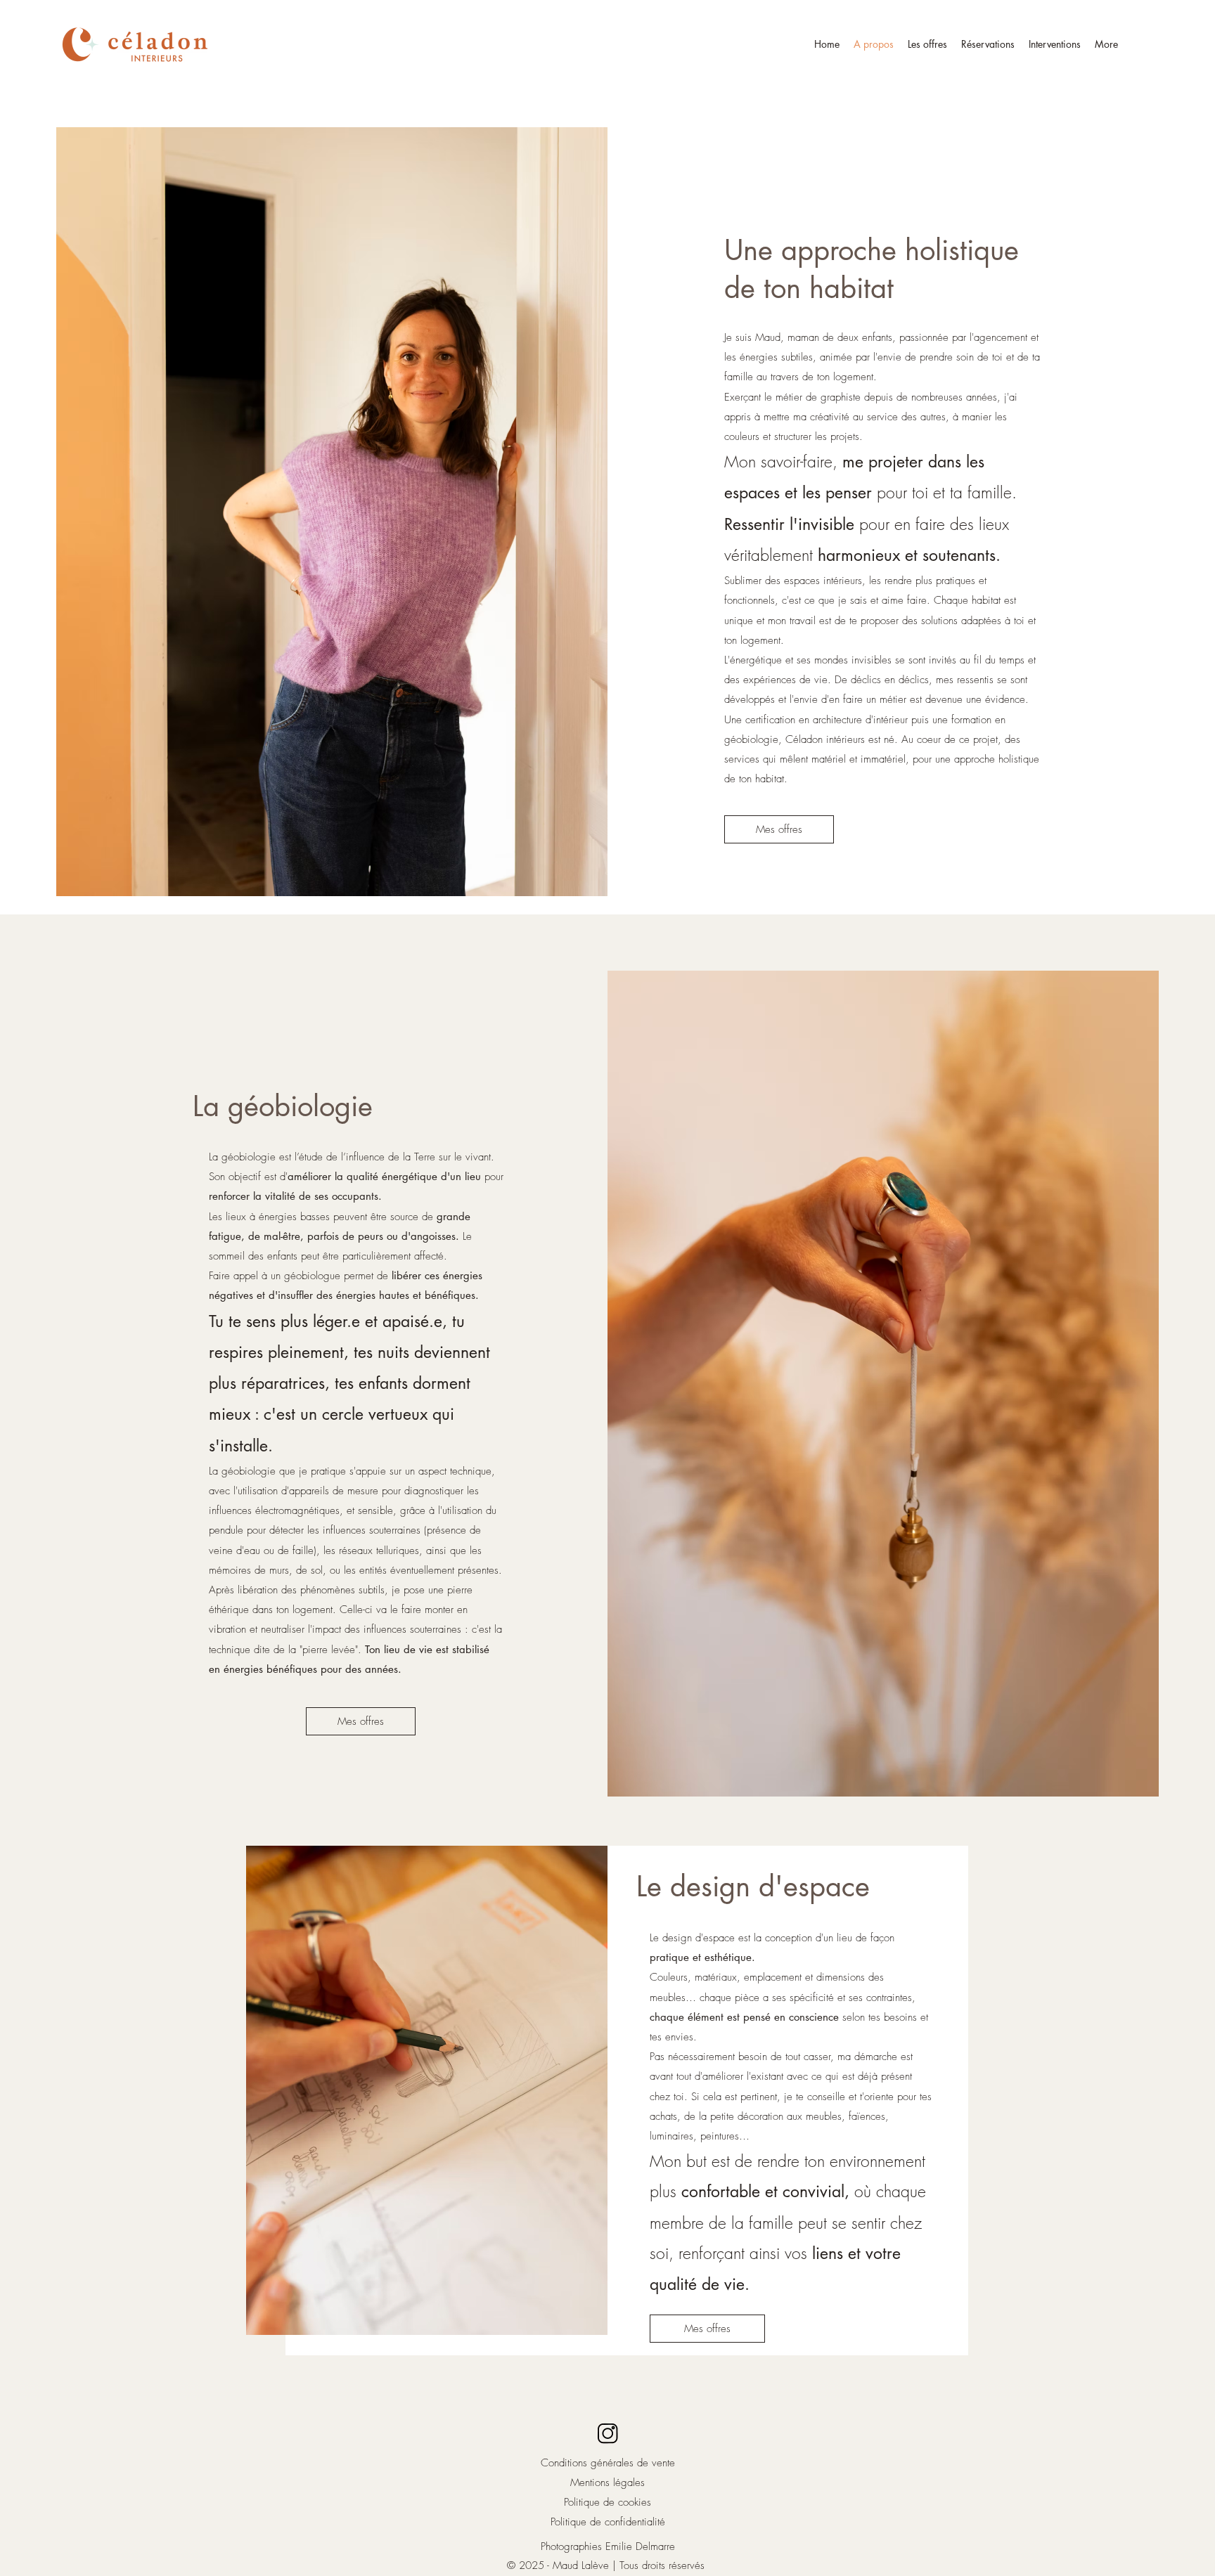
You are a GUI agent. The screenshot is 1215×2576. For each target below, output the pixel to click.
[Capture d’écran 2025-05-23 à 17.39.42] (607, 2433)
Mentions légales (607, 2483)
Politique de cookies (607, 2502)
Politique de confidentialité (608, 2522)
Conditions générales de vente (608, 2463)
